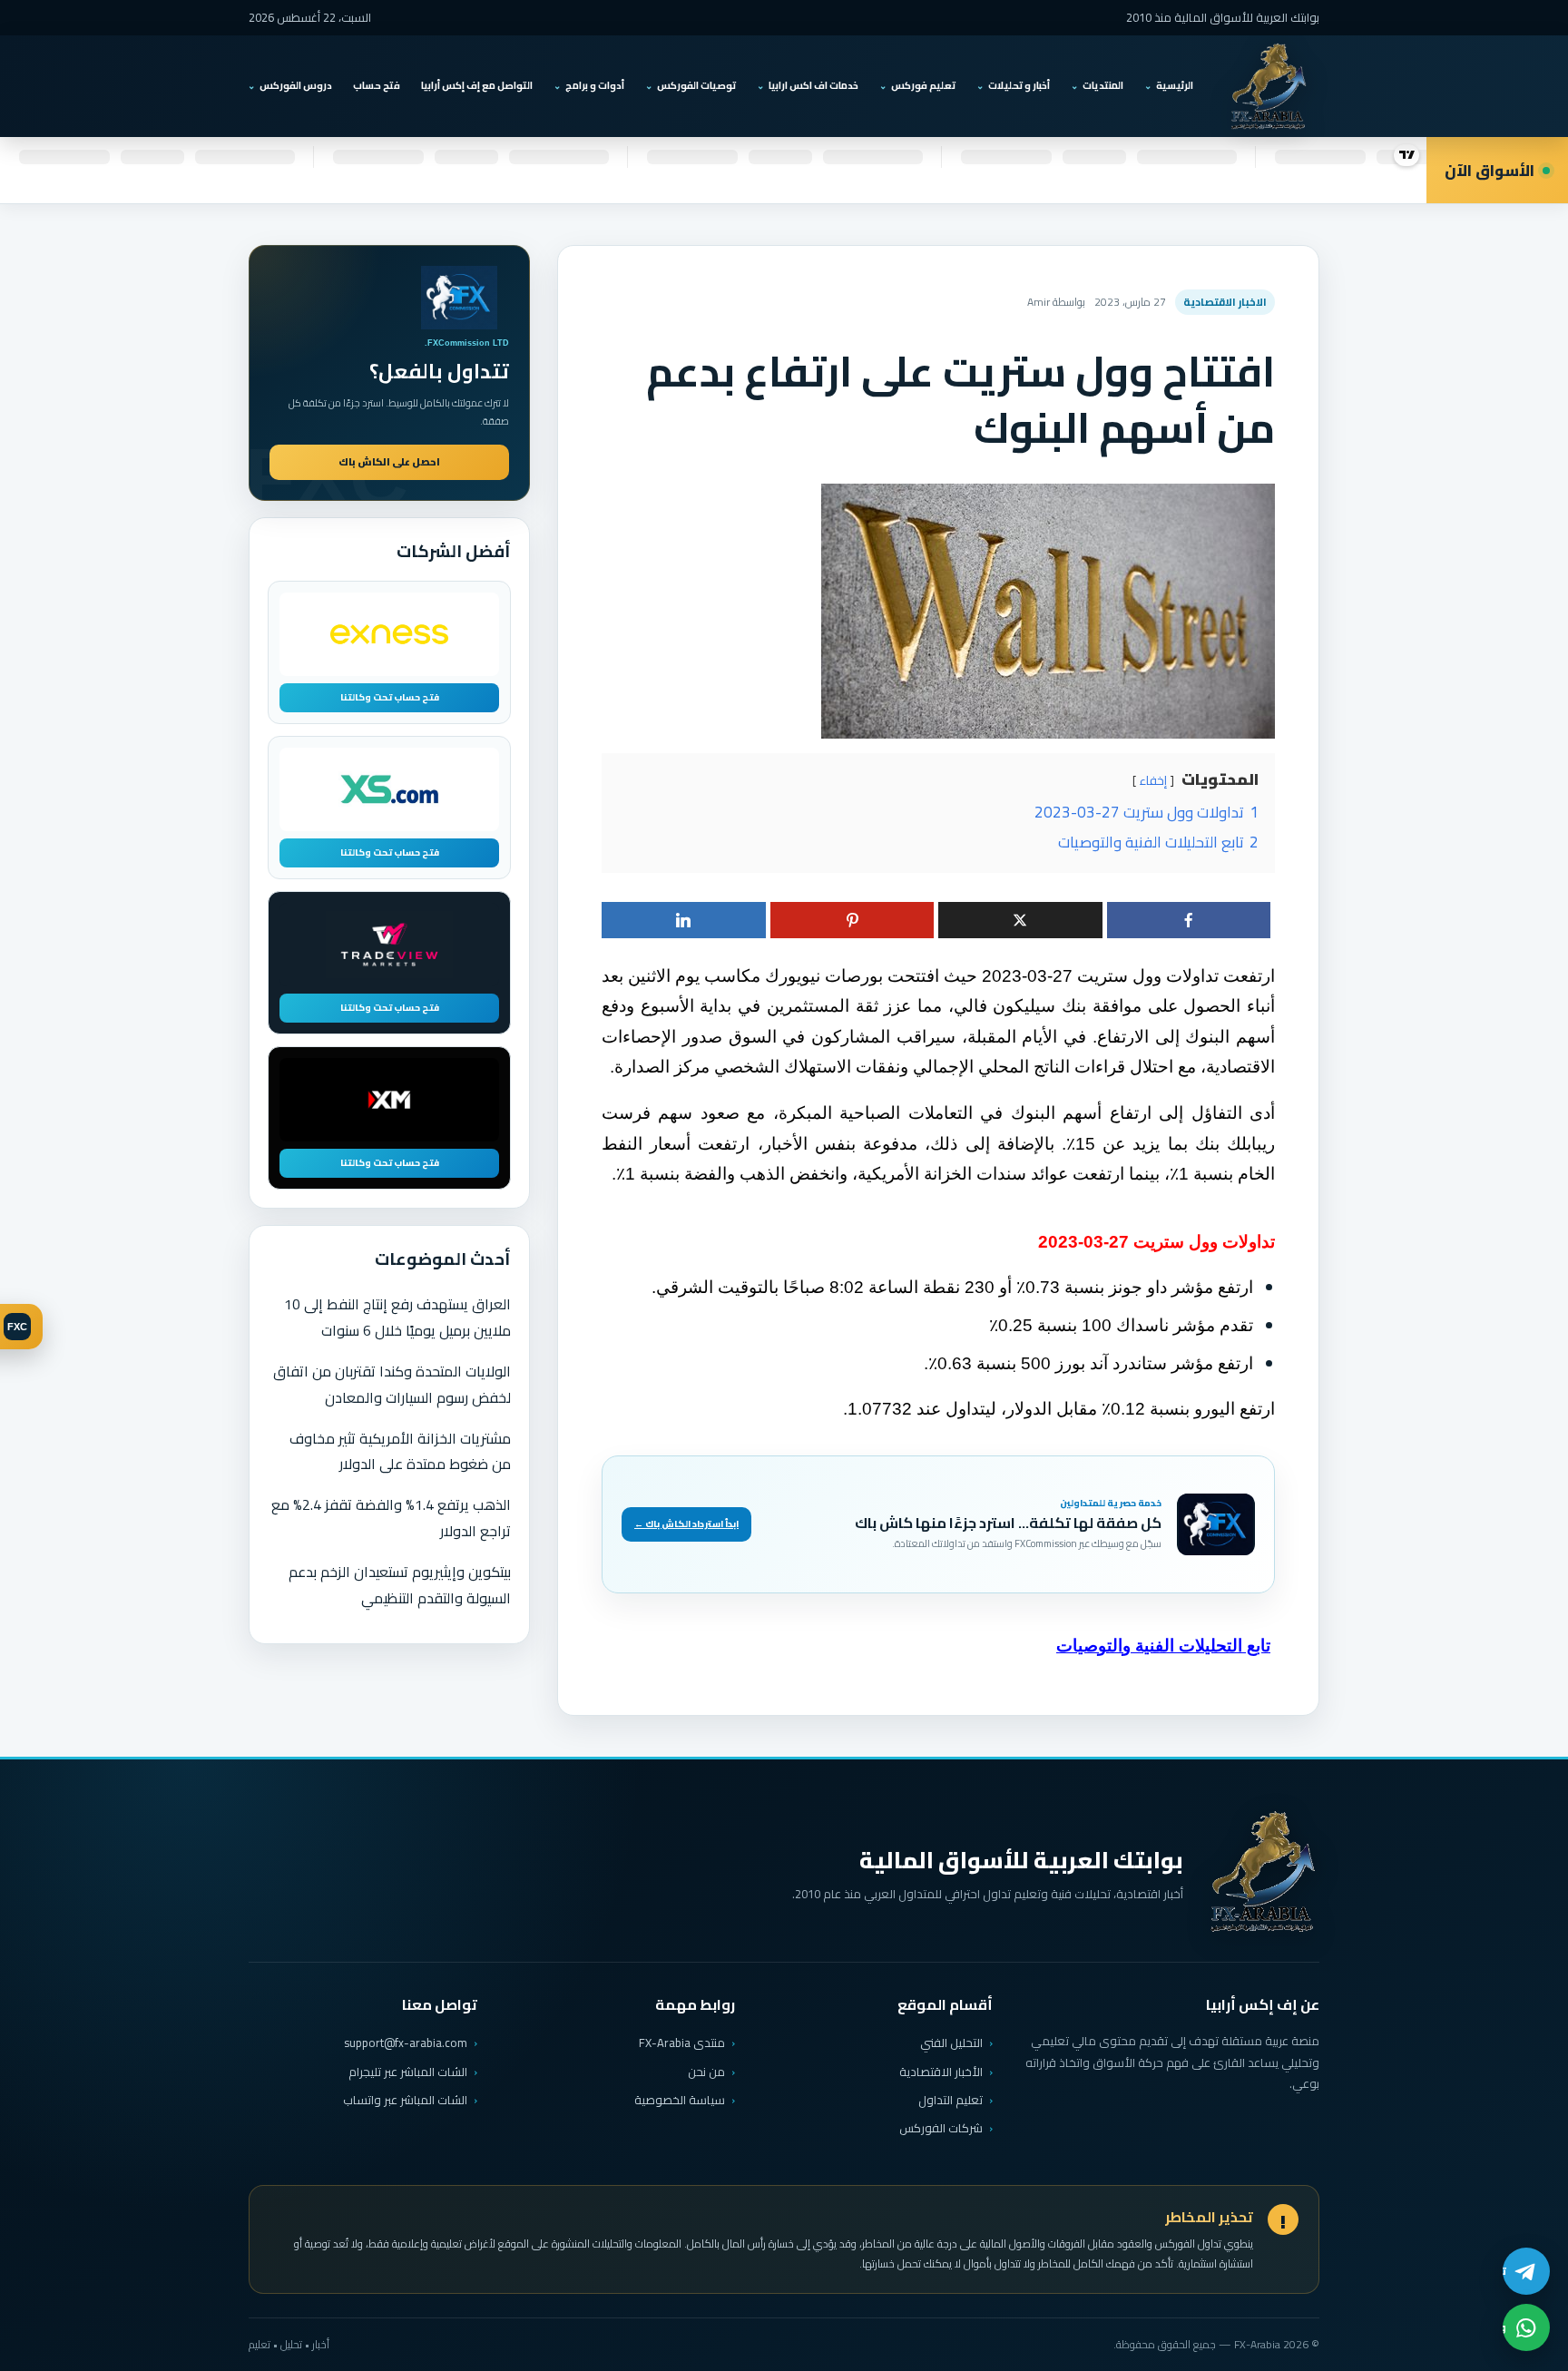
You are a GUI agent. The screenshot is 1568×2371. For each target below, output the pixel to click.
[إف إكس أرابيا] (1269, 86)
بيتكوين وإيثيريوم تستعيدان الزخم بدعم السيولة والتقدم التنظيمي (400, 1585)
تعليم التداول (951, 2100)
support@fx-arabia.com (406, 2043)
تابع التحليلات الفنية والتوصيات (1163, 1646)
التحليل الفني (951, 2043)
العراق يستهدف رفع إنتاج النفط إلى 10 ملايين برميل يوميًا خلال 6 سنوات (397, 1317)
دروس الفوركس (296, 85)
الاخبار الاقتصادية (1225, 302)
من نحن (706, 2072)
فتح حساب (377, 85)
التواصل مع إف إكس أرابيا (477, 85)
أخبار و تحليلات (1019, 85)
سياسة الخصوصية (680, 2100)
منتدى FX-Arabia (682, 2043)
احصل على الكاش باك (389, 462)
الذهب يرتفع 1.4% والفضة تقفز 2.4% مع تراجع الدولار (391, 1518)
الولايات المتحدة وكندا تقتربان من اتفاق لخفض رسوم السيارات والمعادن (392, 1384)
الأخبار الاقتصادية (941, 2072)
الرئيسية (1175, 85)
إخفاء (1153, 780)
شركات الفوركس (941, 2128)
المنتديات (1103, 85)
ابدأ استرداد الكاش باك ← (686, 1524)
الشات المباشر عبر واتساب (405, 2100)
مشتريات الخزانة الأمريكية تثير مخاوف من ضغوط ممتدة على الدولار (400, 1451)
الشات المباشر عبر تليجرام (408, 2072)
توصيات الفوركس (696, 85)
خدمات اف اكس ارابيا (813, 85)
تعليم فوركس (923, 85)
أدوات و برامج (595, 85)
